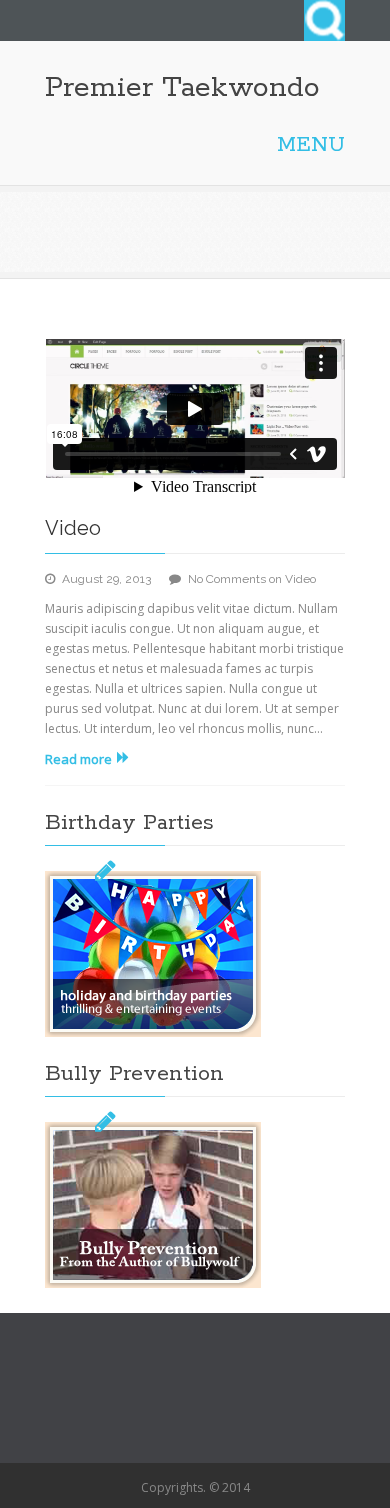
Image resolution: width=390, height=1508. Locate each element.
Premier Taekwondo (182, 88)
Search (324, 20)
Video (73, 528)
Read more (78, 759)
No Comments (252, 579)
